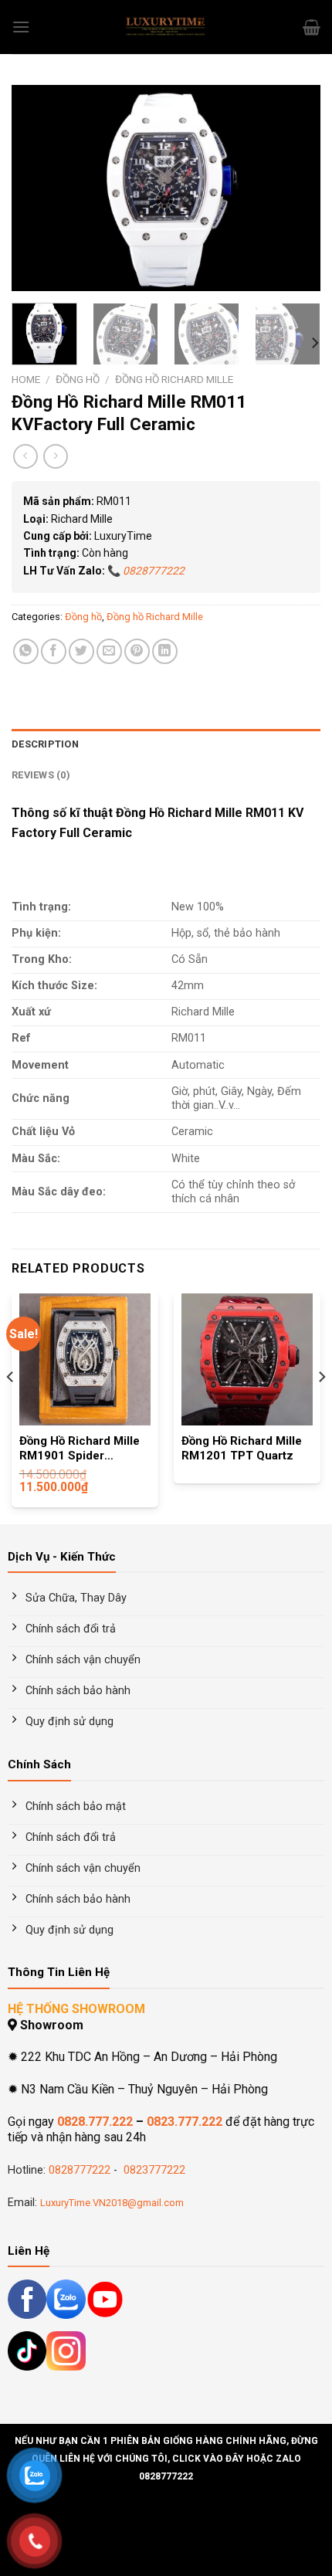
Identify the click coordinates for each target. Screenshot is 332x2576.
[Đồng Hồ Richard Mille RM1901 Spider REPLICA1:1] (85, 1359)
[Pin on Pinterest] (137, 651)
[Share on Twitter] (81, 651)
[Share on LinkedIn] (165, 651)
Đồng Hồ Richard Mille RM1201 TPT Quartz (242, 1449)
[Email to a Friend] (109, 651)
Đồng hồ (78, 379)
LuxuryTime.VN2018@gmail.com (112, 2203)
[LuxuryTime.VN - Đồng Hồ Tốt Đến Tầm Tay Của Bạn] (166, 27)
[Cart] (312, 27)
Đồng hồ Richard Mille (174, 379)
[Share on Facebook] (54, 651)
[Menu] (21, 27)
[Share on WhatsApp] (26, 651)
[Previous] (37, 188)
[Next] (295, 188)
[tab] (166, 744)
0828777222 (80, 2170)
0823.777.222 (185, 2122)
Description (45, 744)
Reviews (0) (41, 775)
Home (26, 379)
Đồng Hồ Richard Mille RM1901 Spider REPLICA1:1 (80, 1449)
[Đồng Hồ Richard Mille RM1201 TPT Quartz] (247, 1359)
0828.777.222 (95, 2122)
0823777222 (153, 2170)
